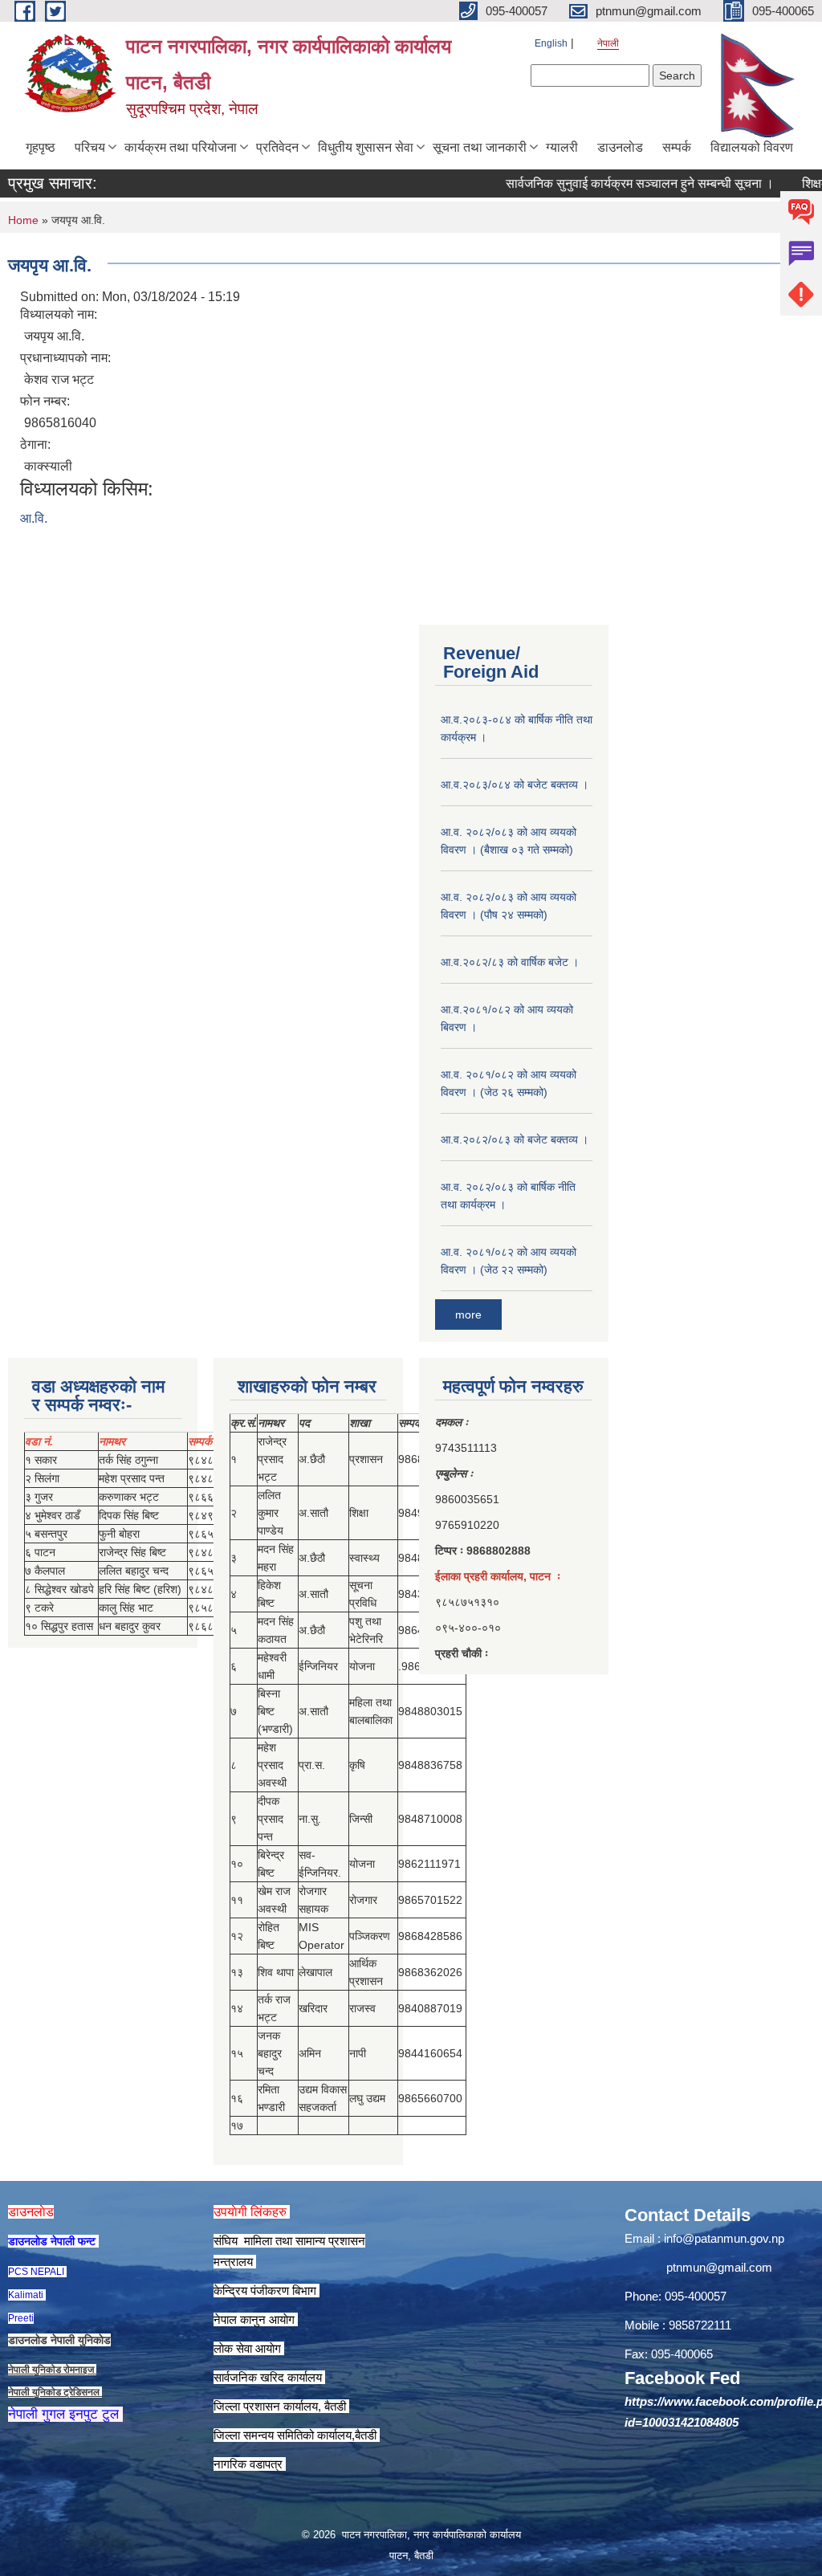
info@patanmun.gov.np (724, 2238)
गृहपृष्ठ (41, 147)
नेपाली (608, 43)
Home (23, 220)
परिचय (90, 147)
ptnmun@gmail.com (719, 2267)
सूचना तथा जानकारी (480, 147)
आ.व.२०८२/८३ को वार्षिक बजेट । (510, 962)
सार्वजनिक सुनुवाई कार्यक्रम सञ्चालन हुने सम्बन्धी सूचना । (612, 183)
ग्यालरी (562, 147)
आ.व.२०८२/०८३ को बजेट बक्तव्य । (515, 1139)
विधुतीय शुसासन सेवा (366, 147)
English (551, 43)
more (468, 1314)
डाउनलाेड (620, 147)
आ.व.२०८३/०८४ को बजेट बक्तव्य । (515, 785)
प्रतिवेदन (277, 147)
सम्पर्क (677, 147)
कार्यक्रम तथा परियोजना (181, 147)
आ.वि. (34, 518)
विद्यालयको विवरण (752, 147)
